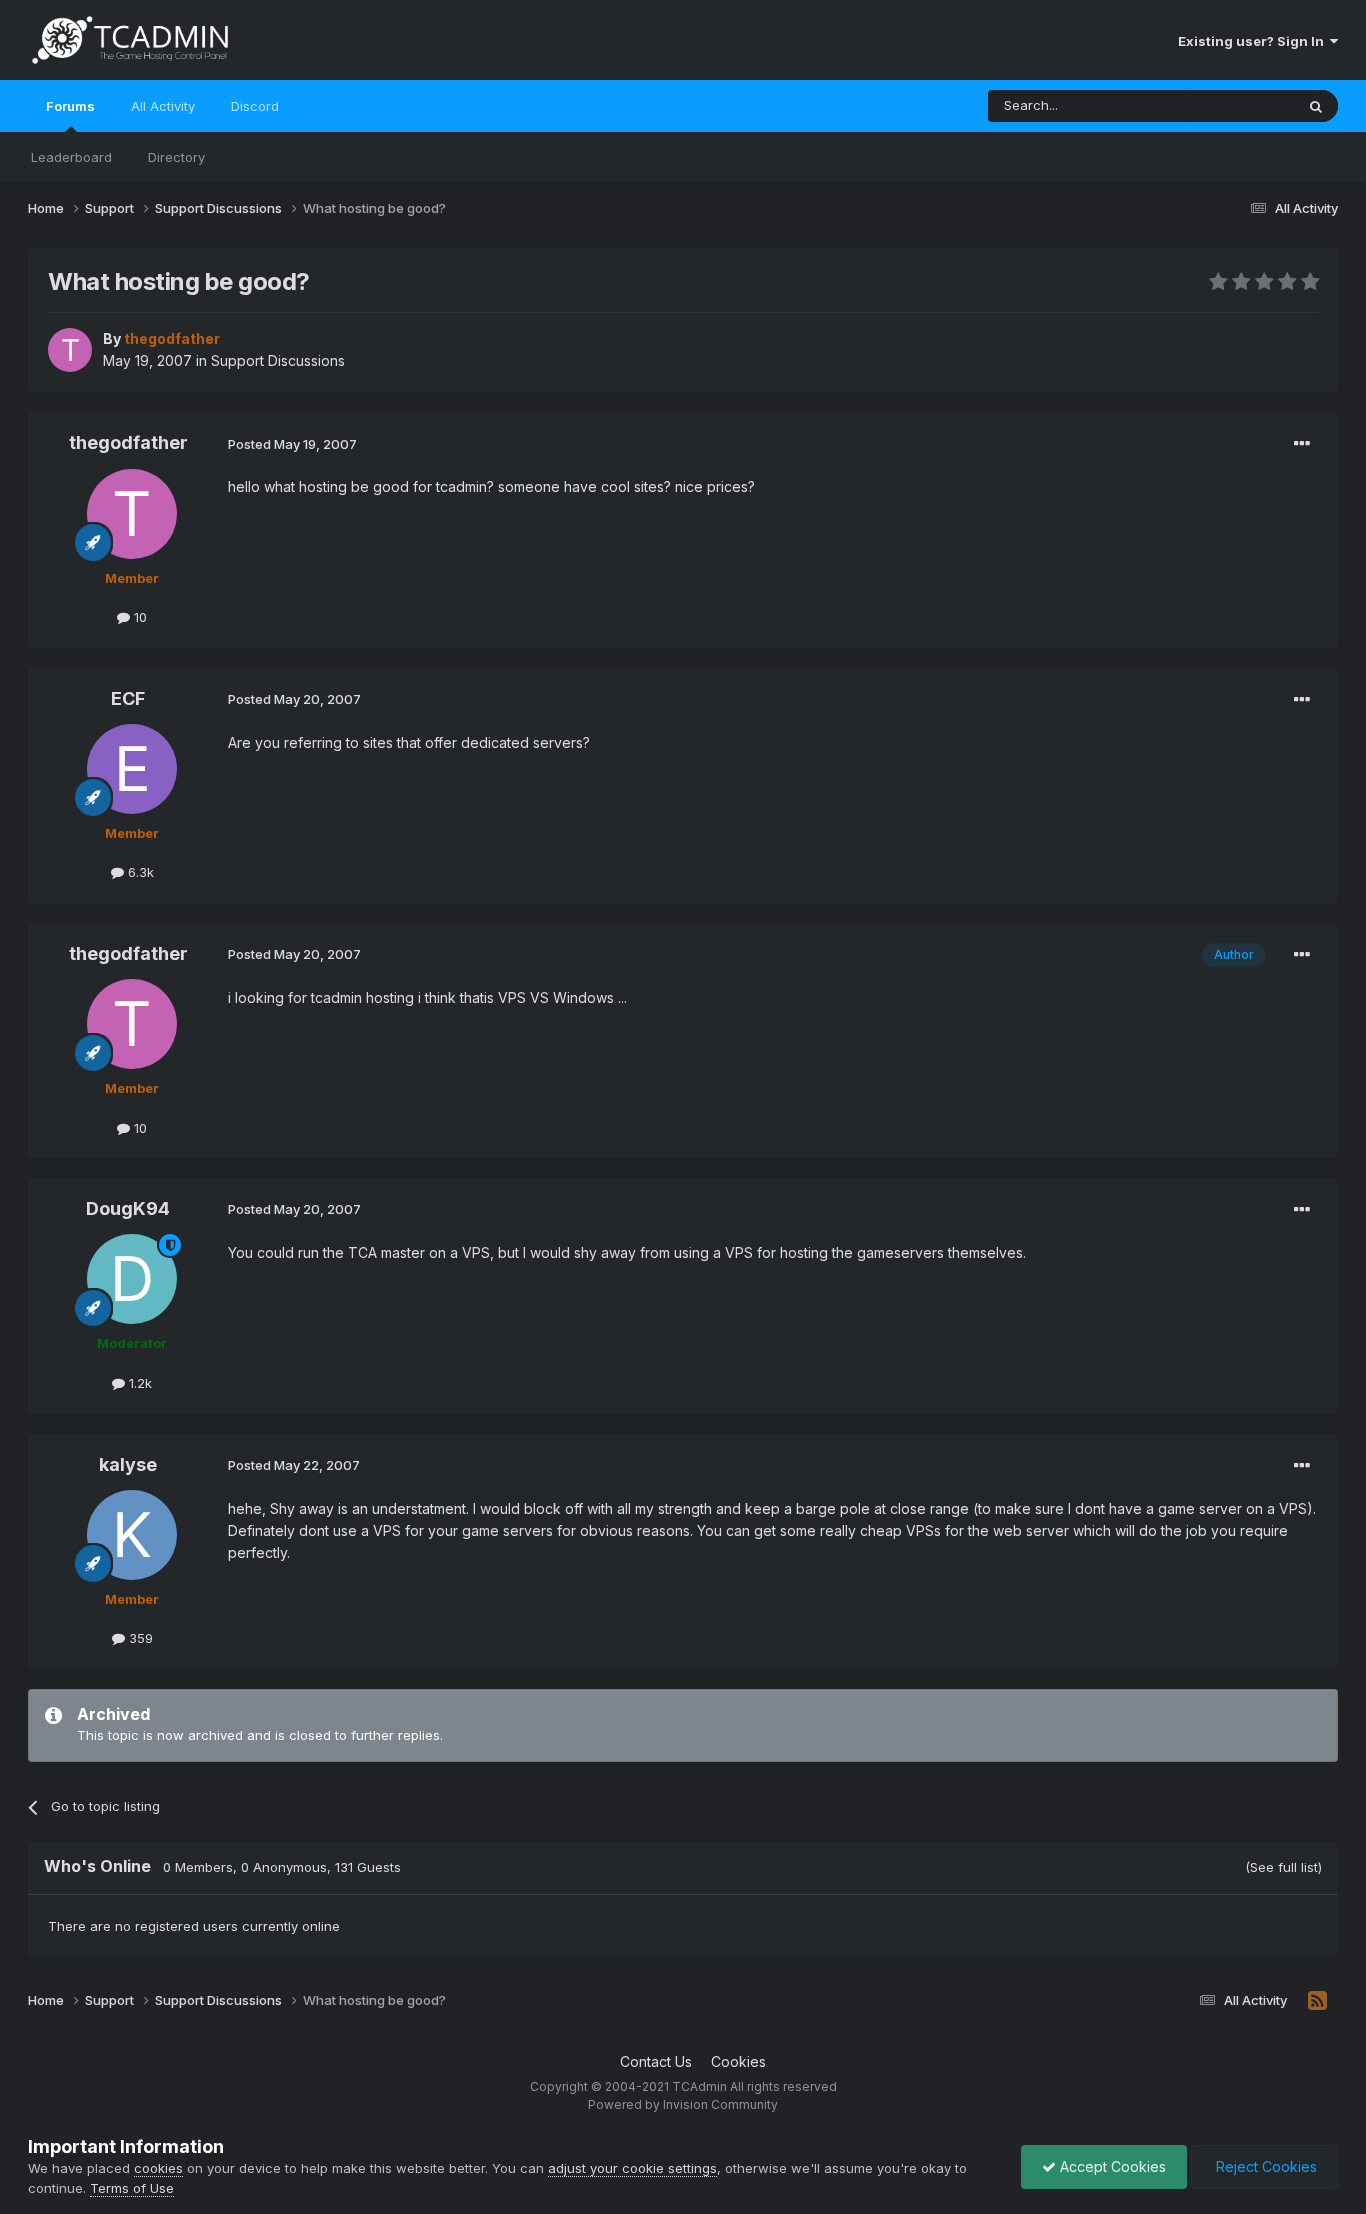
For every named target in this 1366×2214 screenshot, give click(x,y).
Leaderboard (71, 157)
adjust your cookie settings (632, 2168)
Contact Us (656, 2061)
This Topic (1235, 105)
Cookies (738, 2061)
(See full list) (1283, 1867)
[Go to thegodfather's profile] (70, 350)
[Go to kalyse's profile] (132, 1535)
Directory (176, 157)
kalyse (128, 1464)
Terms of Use (132, 2188)
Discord (255, 106)
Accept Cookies (1111, 2166)
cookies (158, 2168)
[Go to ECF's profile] (132, 769)
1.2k (138, 1383)
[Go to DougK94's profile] (132, 1279)
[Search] (1316, 106)
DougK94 (128, 1208)
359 (139, 1638)
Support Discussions (278, 360)
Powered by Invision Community (683, 2104)
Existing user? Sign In (1254, 41)
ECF (128, 698)
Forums (70, 106)
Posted (292, 444)
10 (138, 617)
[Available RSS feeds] (1317, 2001)
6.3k (139, 872)
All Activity (163, 106)
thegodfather (128, 442)
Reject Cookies (1264, 2166)
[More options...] (1302, 444)
